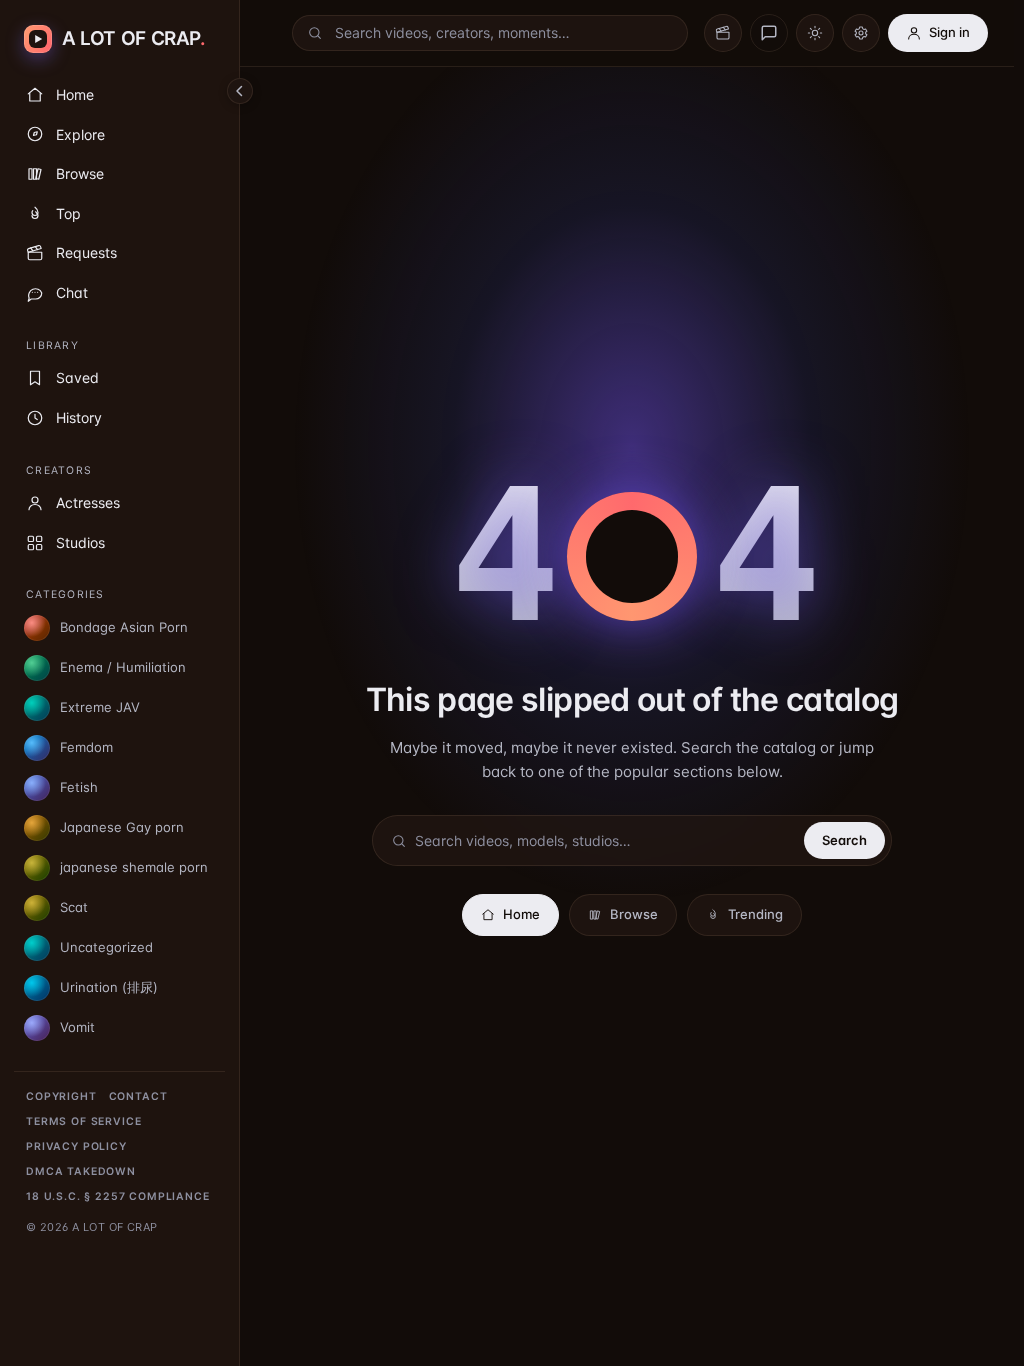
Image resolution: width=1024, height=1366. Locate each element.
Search (844, 840)
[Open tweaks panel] (861, 33)
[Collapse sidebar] (240, 91)
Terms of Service (83, 1121)
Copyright (61, 1096)
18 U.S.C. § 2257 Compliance (118, 1196)
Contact (138, 1096)
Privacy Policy (76, 1146)
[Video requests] (723, 33)
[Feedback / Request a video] (769, 33)
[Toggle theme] (815, 33)
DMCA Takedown (81, 1171)
